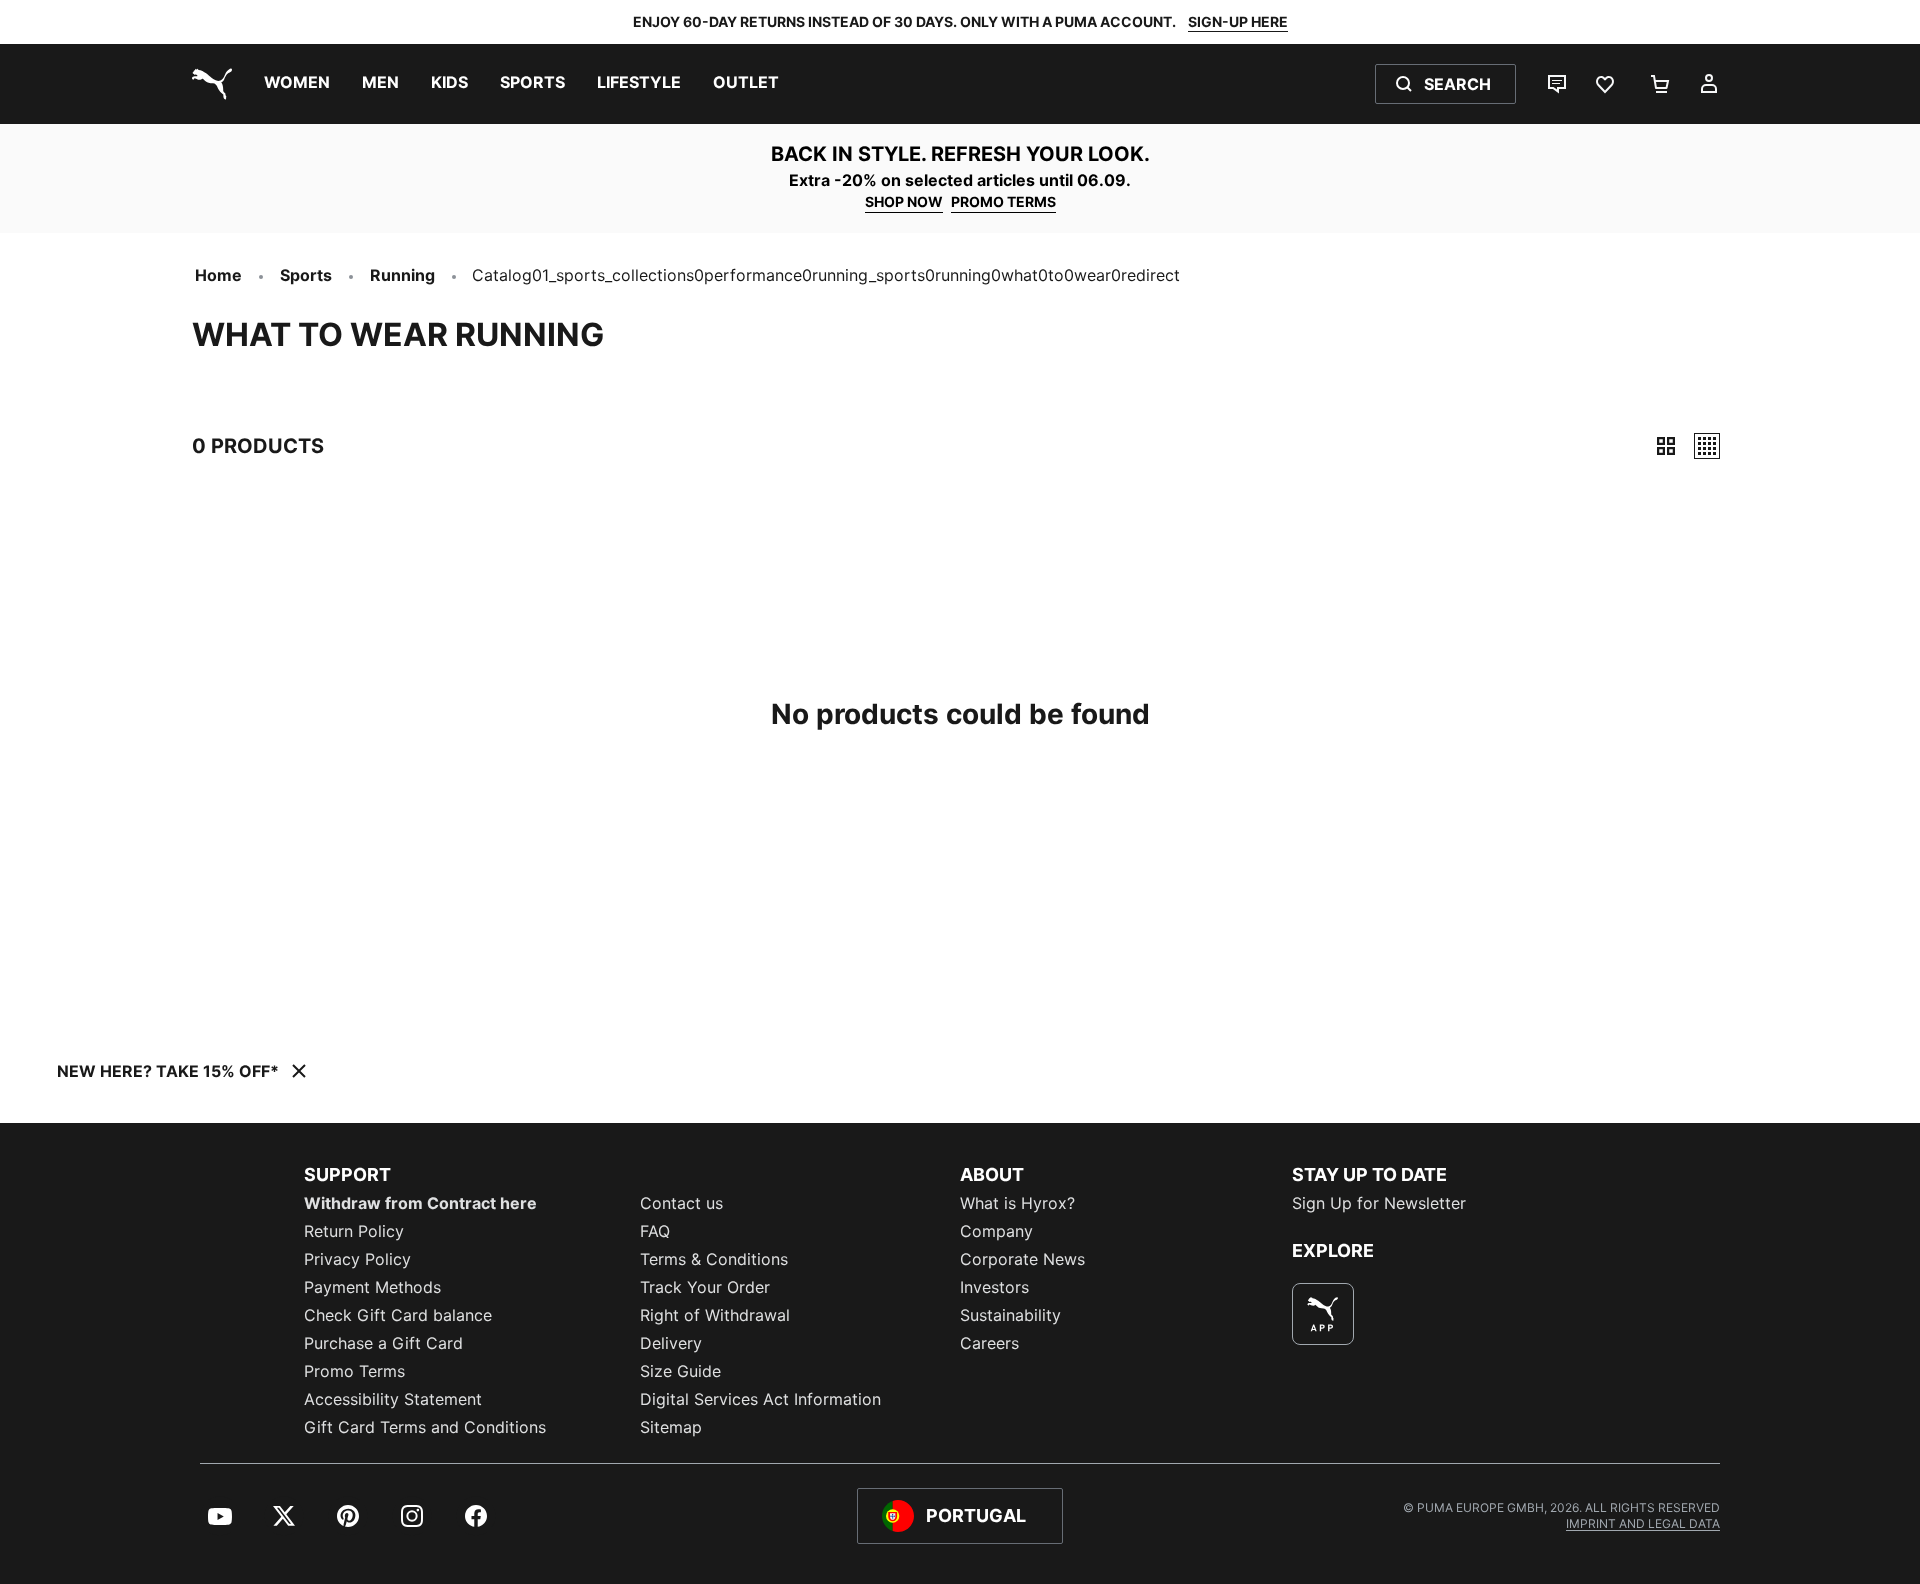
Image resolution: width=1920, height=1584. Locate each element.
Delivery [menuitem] (671, 1343)
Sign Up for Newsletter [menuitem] (1379, 1203)
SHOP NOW (904, 201)
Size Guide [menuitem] (680, 1371)
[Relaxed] (1707, 446)
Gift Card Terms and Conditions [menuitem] (425, 1427)
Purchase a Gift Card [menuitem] (383, 1343)
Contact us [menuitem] (681, 1203)
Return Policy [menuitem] (354, 1231)
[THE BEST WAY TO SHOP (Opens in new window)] (1323, 1314)
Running (402, 275)
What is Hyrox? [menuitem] (1017, 1203)
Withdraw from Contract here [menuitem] (420, 1203)
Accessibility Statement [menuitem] (393, 1399)
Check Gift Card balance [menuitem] (398, 1315)
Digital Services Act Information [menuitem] (760, 1399)
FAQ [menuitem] (655, 1231)
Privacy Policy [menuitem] (357, 1259)
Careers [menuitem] (989, 1343)
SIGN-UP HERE (1238, 21)
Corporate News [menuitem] (1022, 1259)
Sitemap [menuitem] (671, 1427)
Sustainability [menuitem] (1010, 1315)
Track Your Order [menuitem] (705, 1287)
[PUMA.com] (208, 84)
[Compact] (1666, 446)
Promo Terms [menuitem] (354, 1371)
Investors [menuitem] (994, 1287)
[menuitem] (297, 84)
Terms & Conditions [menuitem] (714, 1259)
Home (218, 275)
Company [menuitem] (996, 1231)
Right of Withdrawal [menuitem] (715, 1315)
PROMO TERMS (1003, 201)
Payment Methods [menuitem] (372, 1287)
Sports (306, 275)
